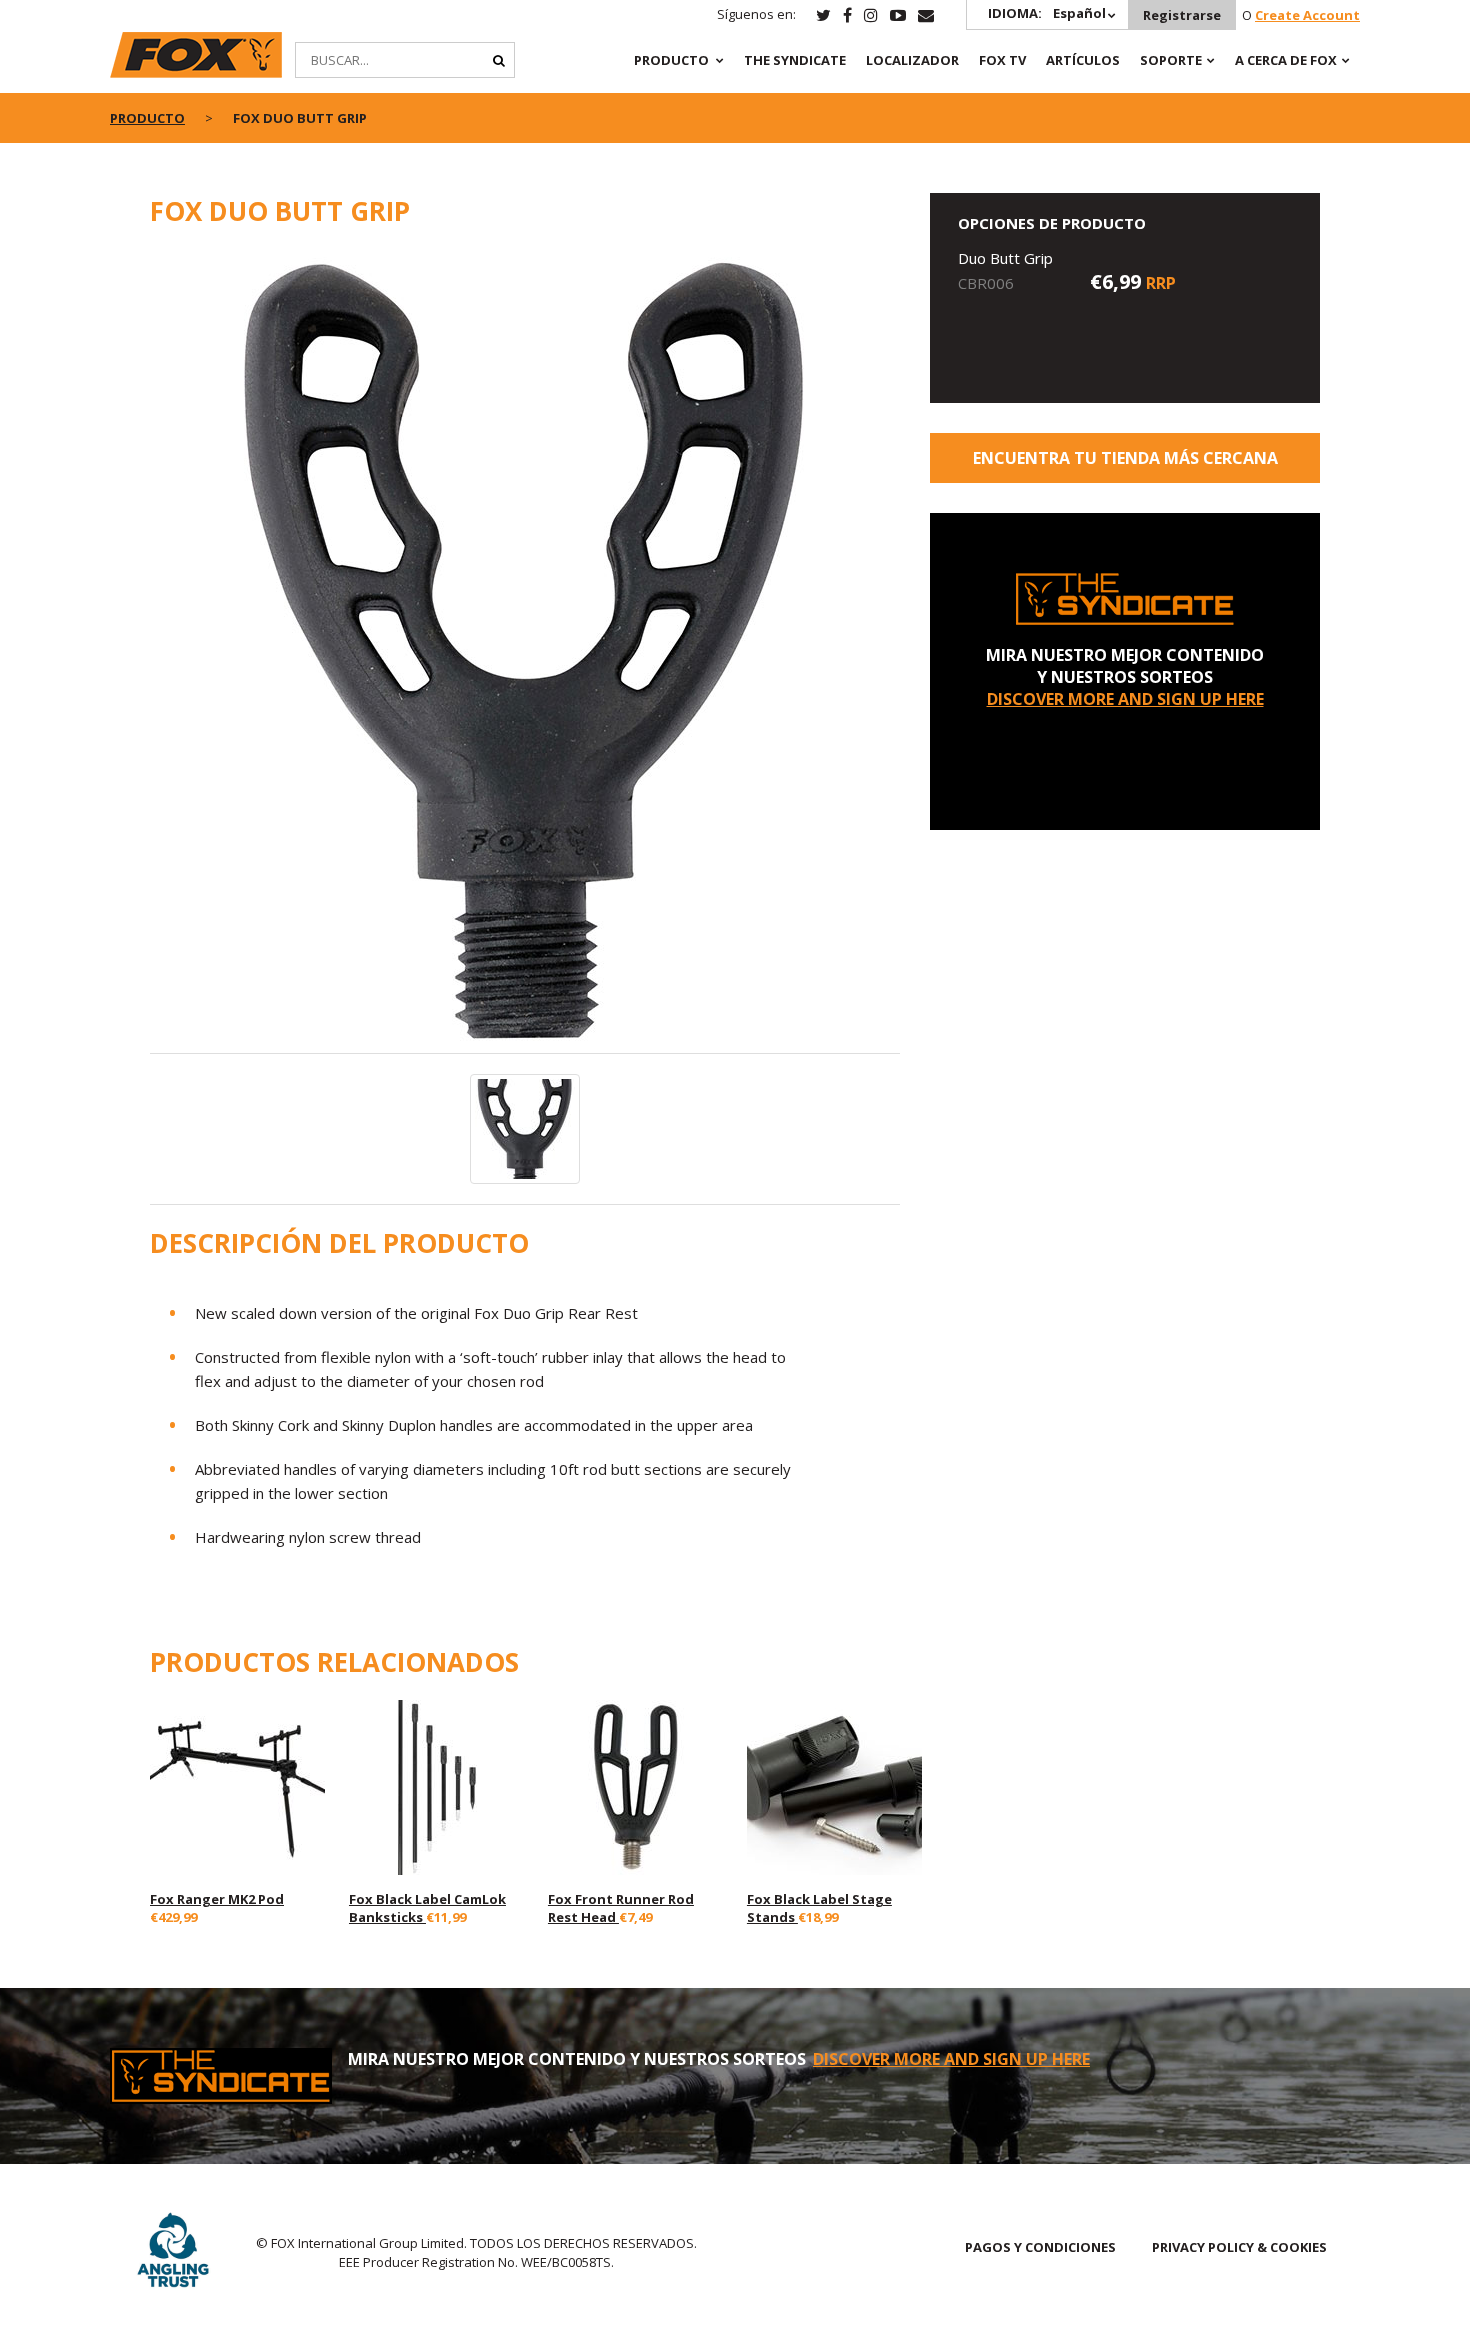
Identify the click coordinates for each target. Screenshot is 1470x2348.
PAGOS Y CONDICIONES (1040, 2247)
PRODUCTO (671, 60)
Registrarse (1182, 15)
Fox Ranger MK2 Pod (217, 1899)
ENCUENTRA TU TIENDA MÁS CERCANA (1125, 458)
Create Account (1307, 15)
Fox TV (1002, 60)
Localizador (912, 60)
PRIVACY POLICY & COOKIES (1239, 2247)
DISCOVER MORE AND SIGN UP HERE (1125, 699)
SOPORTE (1171, 60)
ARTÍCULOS (1083, 60)
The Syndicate (795, 60)
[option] (525, 651)
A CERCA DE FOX (1286, 60)
